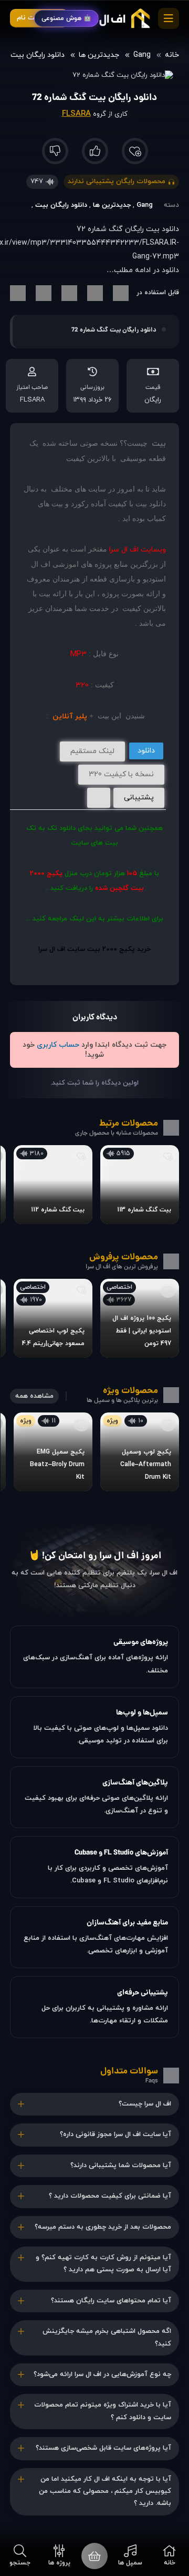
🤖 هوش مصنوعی (66, 18)
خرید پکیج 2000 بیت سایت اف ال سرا (94, 949)
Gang (142, 55)
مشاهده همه (34, 1396)
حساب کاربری (58, 1045)
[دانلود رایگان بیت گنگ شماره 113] (140, 1185)
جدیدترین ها (99, 55)
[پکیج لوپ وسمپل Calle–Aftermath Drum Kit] (140, 1452)
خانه (172, 55)
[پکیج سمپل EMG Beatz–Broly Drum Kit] (53, 1452)
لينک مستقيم (92, 751)
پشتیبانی (139, 798)
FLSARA (76, 114)
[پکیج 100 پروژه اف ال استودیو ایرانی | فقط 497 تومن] (140, 1318)
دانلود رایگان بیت (38, 55)
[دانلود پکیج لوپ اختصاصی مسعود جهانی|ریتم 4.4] (53, 1318)
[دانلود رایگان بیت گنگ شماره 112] (53, 1185)
